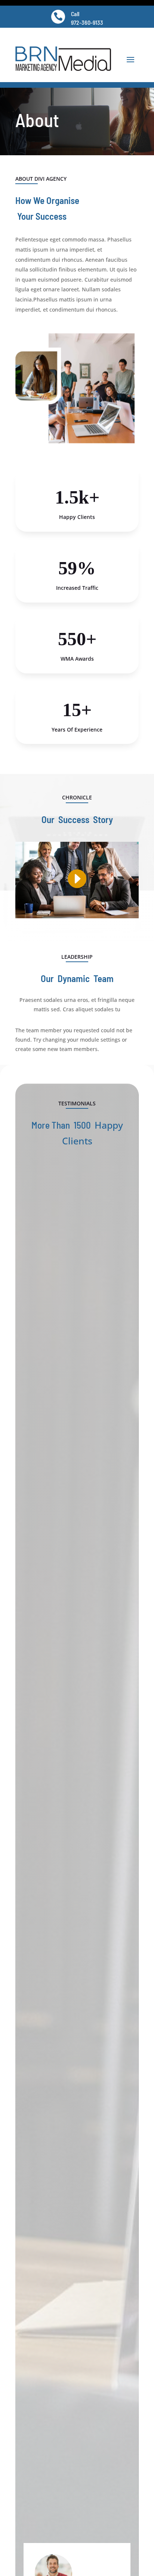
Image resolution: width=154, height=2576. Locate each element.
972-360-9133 (87, 22)
